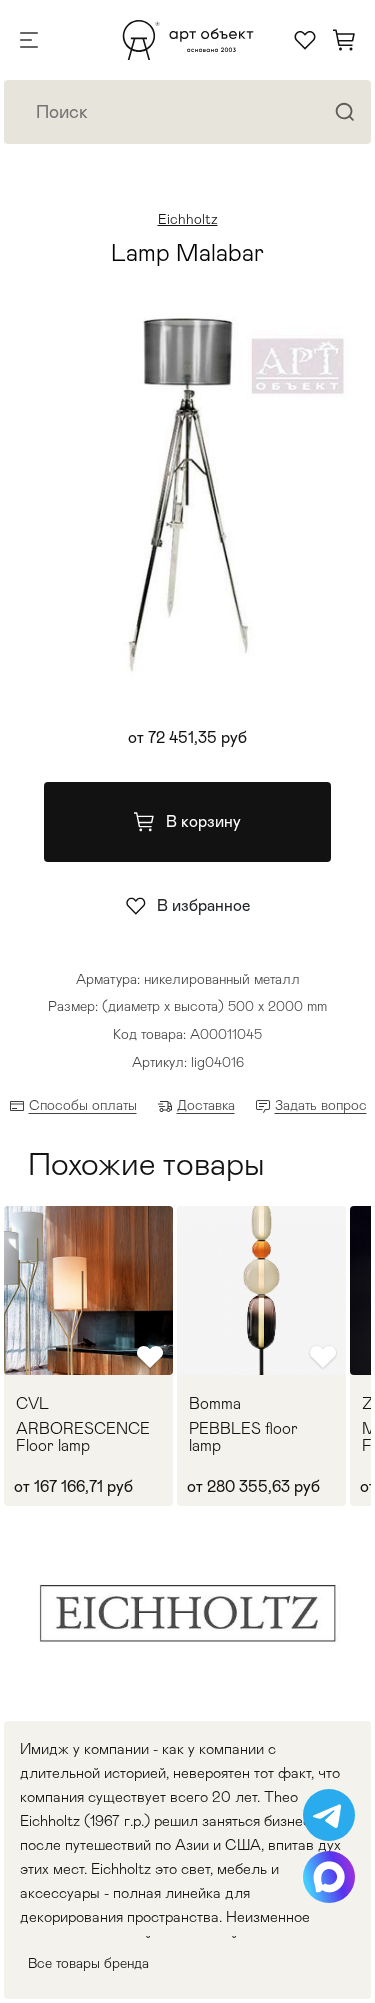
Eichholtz (188, 219)
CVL (32, 1404)
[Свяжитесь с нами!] (329, 1815)
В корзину (203, 821)
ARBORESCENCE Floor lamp (83, 1437)
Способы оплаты (83, 1105)
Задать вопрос (321, 1105)
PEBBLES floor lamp (243, 1437)
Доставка (206, 1105)
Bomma (215, 1404)
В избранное (203, 905)
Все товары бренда (88, 1963)
